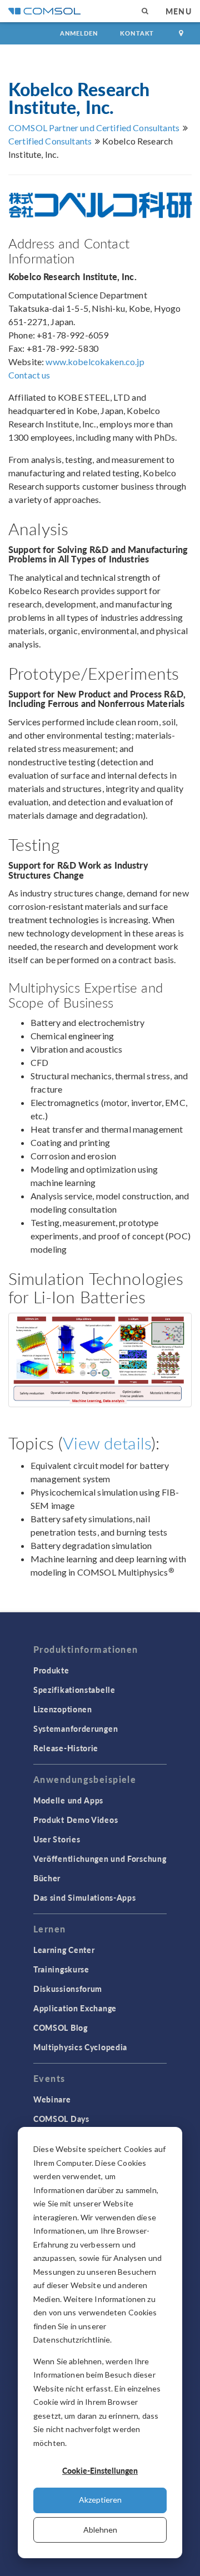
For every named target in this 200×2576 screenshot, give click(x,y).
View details (107, 1443)
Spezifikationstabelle (74, 1690)
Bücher (47, 1878)
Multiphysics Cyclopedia (80, 2047)
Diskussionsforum (68, 1989)
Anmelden (79, 33)
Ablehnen (100, 2530)
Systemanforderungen (76, 1728)
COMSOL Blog (61, 2027)
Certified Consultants (50, 141)
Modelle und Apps (68, 1800)
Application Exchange (75, 2008)
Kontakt (137, 33)
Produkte (51, 1670)
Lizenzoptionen (63, 1709)
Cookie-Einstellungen (100, 2470)
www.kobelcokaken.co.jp (95, 362)
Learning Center (64, 1950)
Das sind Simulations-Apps (85, 1897)
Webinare (52, 2099)
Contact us (29, 375)
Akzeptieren (100, 2500)
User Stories (57, 1839)
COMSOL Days (61, 2119)
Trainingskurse (61, 1969)
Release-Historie (66, 1748)
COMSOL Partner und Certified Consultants (94, 128)
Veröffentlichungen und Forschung (100, 1858)
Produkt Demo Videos (76, 1820)
